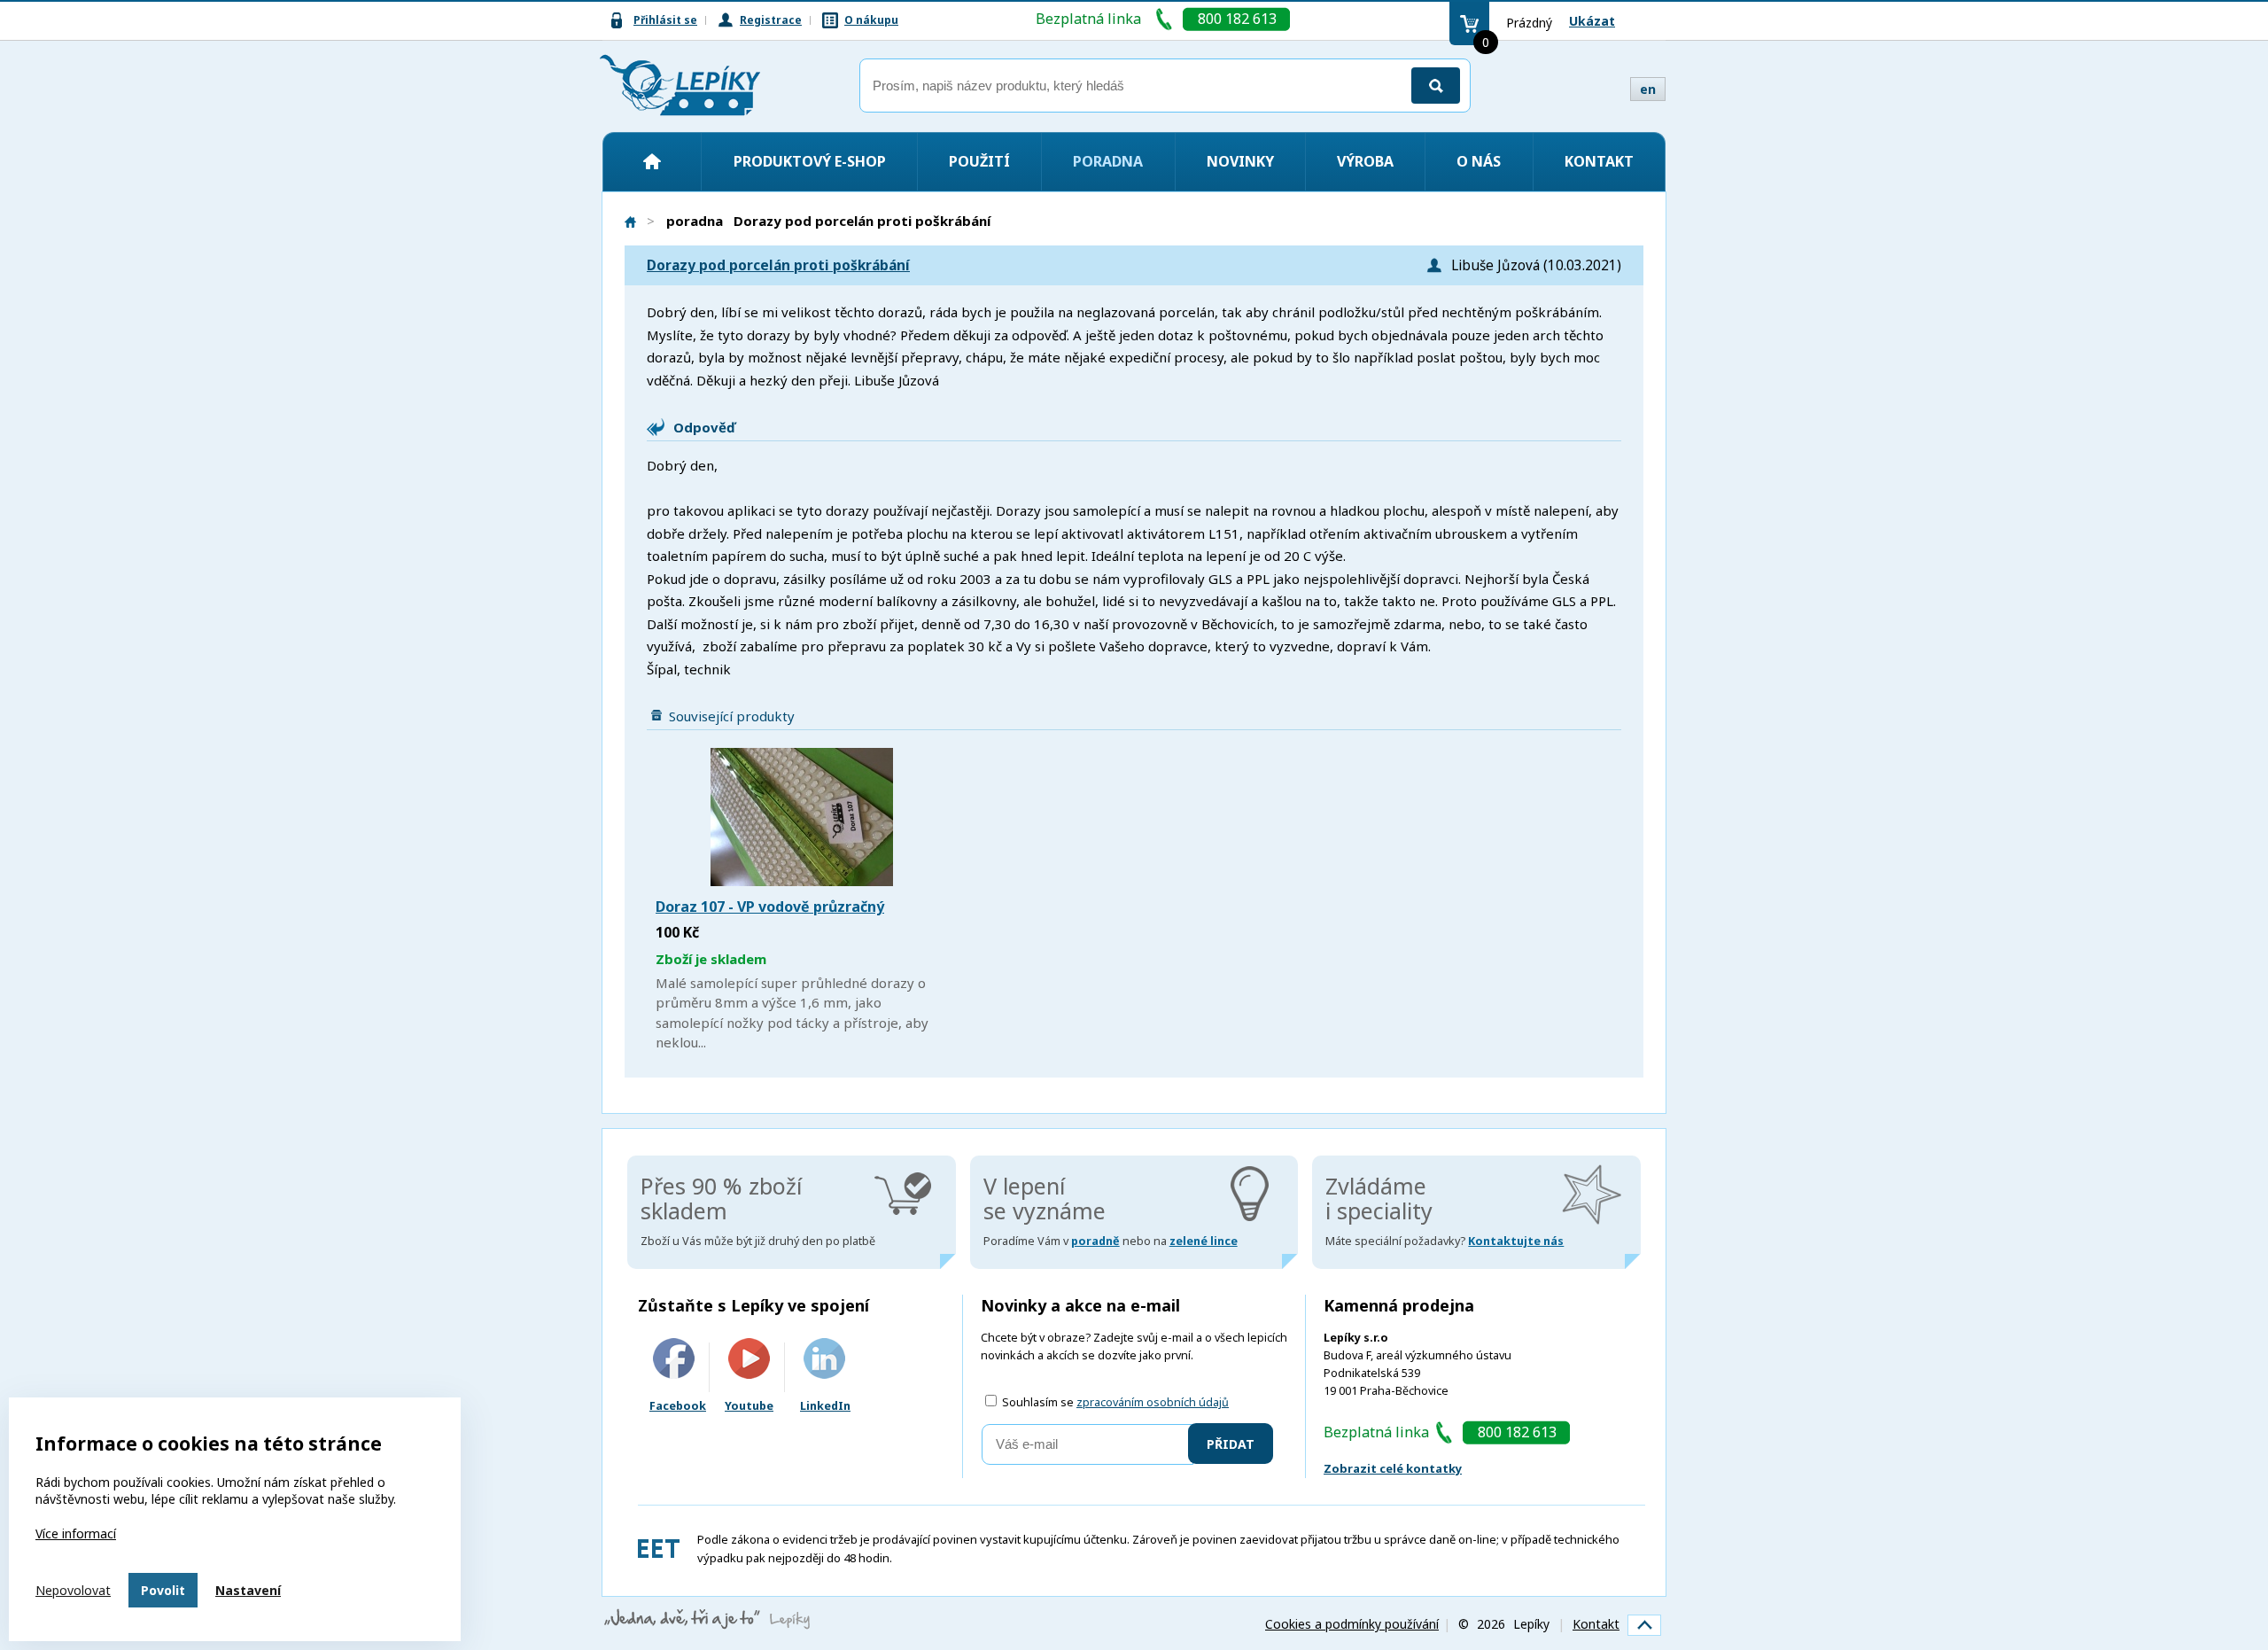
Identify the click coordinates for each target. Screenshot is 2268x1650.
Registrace (771, 20)
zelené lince (1204, 1241)
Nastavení (248, 1590)
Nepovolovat (73, 1590)
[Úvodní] (652, 161)
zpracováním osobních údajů (1153, 1402)
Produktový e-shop (810, 161)
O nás (1479, 161)
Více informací (76, 1533)
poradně (1095, 1241)
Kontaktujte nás (1516, 1241)
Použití (979, 161)
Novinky (1240, 161)
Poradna (1108, 161)
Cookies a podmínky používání (1352, 1624)
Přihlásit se (665, 20)
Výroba (1365, 161)
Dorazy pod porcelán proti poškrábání (778, 265)
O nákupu (871, 20)
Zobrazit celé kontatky (1393, 1468)
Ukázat (1592, 21)
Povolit (163, 1590)
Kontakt (1599, 161)
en (1648, 89)
